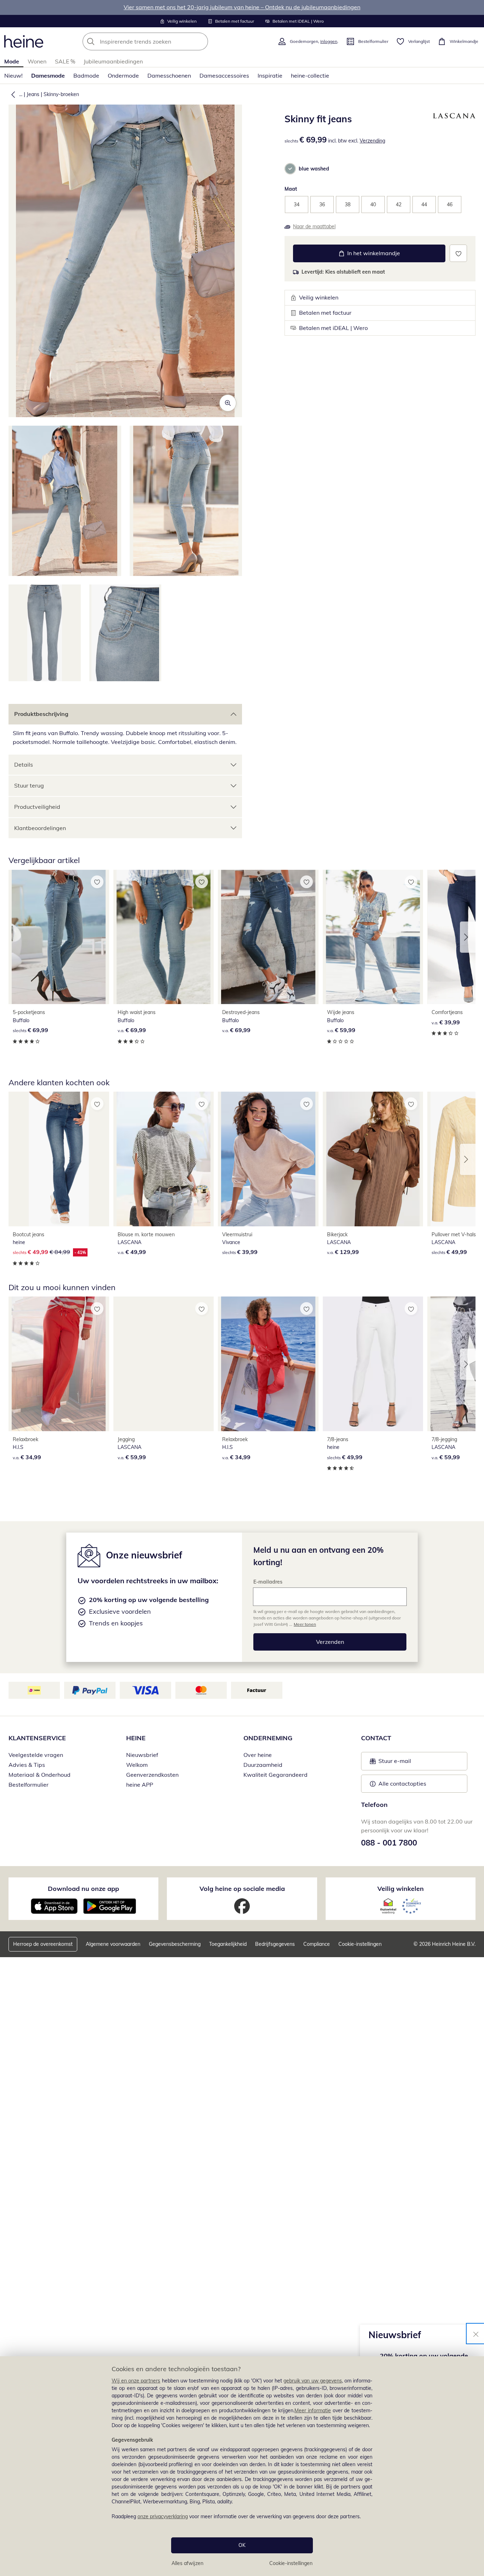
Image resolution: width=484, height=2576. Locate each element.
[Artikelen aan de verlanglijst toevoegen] (458, 253)
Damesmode (48, 75)
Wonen (37, 61)
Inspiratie (270, 75)
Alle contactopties (402, 1783)
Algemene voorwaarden (113, 1944)
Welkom (137, 1765)
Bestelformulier (29, 1785)
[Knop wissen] (201, 41)
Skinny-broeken (61, 94)
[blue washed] (290, 169)
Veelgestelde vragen (36, 1755)
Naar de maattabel (314, 226)
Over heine (258, 1755)
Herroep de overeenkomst (43, 1944)
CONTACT (376, 1738)
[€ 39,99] (268, 1159)
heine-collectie (310, 75)
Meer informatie (313, 2410)
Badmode (86, 75)
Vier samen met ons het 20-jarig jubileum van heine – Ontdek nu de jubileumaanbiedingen (242, 7)
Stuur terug (29, 785)
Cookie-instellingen (291, 2563)
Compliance (317, 1944)
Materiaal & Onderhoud (40, 1775)
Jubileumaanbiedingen (113, 61)
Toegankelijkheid (228, 1944)
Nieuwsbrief (142, 1755)
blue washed (314, 169)
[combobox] (161, 41)
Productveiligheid (37, 807)
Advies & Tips (27, 1765)
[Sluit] (476, 2334)
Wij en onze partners (136, 2381)
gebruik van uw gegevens (313, 2381)
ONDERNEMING (268, 1738)
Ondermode (123, 75)
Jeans (33, 94)
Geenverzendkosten (152, 1775)
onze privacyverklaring (163, 2516)
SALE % (65, 61)
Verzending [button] (372, 141)
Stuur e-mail (394, 1763)
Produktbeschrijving (41, 714)
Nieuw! (13, 75)
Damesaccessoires (224, 75)
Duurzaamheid (263, 1765)
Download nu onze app (83, 1889)
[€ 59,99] (373, 937)
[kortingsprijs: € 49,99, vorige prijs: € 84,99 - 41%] (59, 1159)
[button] (12, 94)
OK (242, 2545)
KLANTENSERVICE (37, 1738)
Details (24, 765)
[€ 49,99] (164, 1159)
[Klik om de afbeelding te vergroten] (228, 403)
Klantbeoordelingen (40, 828)
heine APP (140, 1785)
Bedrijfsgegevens (275, 1944)
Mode (12, 61)
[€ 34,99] (59, 1364)
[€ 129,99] (373, 1159)
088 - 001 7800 (389, 1843)
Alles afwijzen (187, 2563)
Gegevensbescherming (175, 1944)
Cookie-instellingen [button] (360, 1944)
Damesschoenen (169, 75)
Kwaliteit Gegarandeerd (275, 1775)
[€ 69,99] (59, 937)
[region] (242, 2466)
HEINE (136, 1738)
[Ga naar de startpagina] (24, 41)
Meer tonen (305, 1624)
